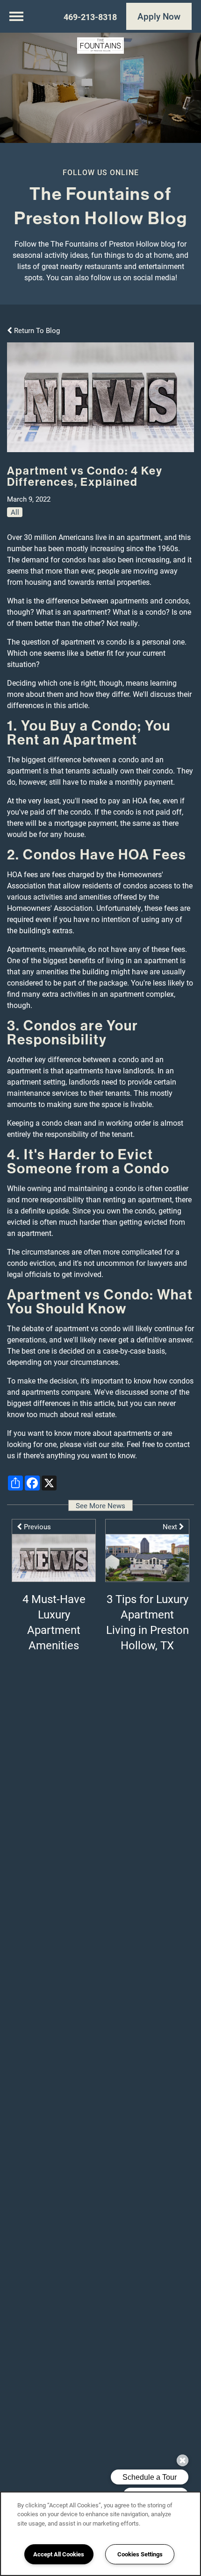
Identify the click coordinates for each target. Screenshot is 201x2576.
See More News (100, 1505)
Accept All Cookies (59, 2554)
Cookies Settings (140, 2554)
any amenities (45, 971)
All (15, 512)
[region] (100, 2534)
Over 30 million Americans (50, 537)
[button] (159, 16)
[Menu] (16, 16)
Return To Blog (36, 330)
